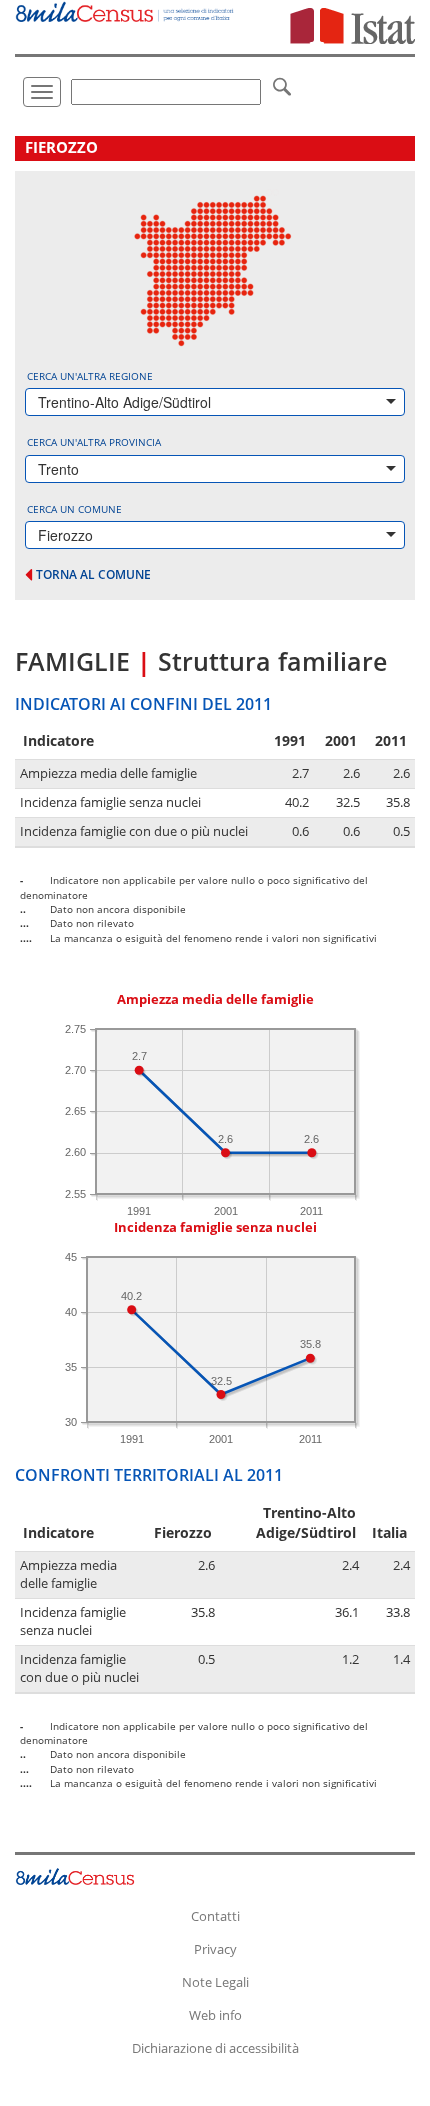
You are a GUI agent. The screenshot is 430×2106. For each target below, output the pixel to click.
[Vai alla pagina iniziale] (125, 11)
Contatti (215, 1916)
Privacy (215, 1949)
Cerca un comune (74, 509)
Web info (215, 2015)
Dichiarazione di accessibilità (215, 2048)
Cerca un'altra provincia (94, 442)
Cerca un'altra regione (90, 376)
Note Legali (215, 1982)
